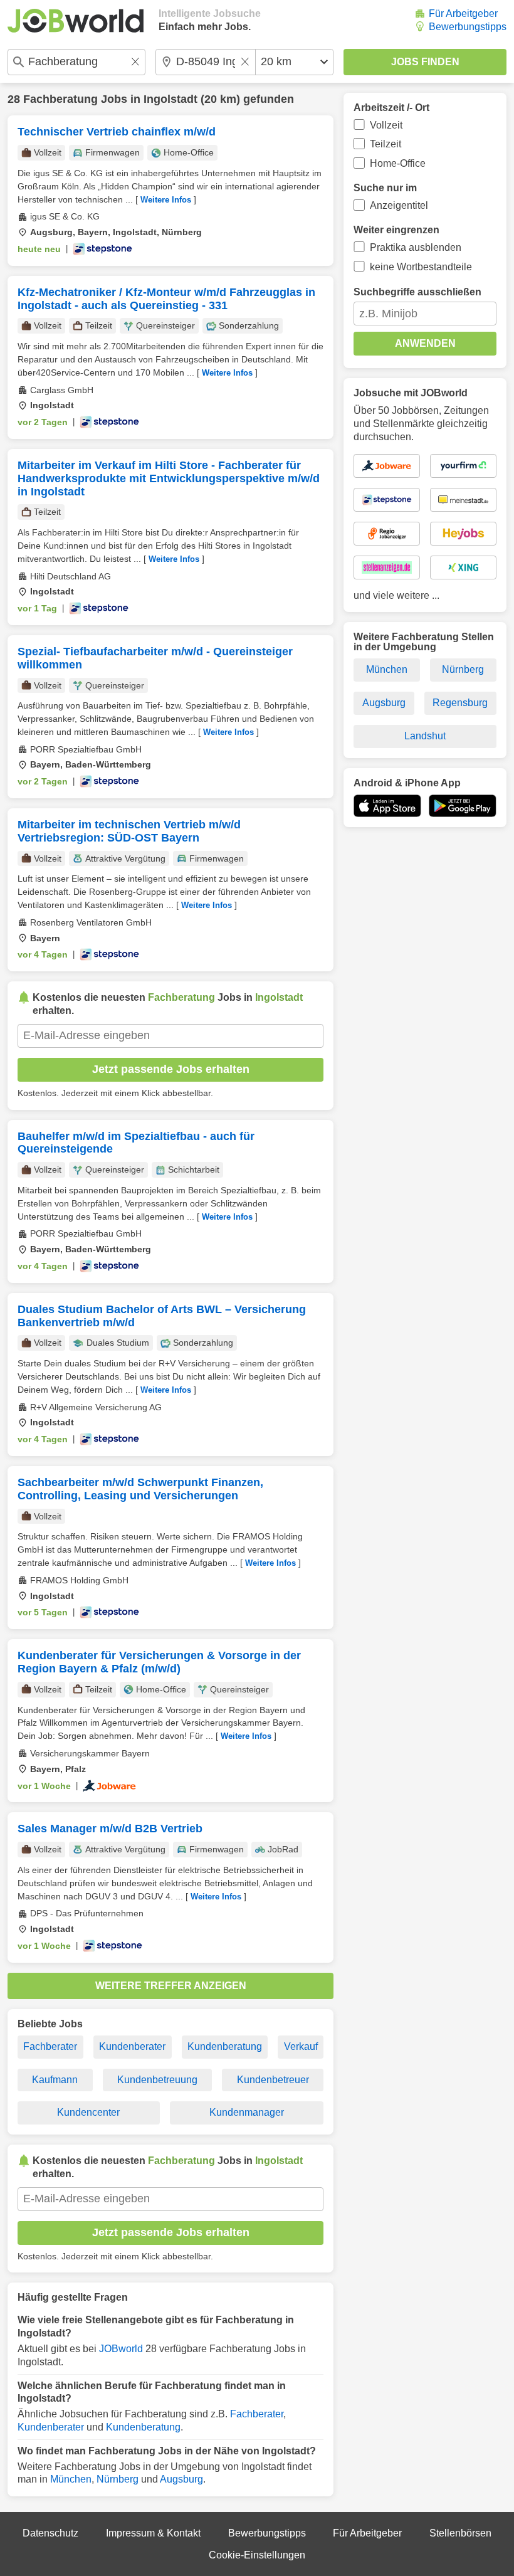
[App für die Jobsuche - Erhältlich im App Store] (387, 806)
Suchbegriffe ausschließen (417, 292)
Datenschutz (50, 2533)
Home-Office (398, 163)
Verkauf (301, 2046)
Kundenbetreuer (273, 2080)
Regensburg (460, 703)
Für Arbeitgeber (463, 13)
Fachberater (50, 2046)
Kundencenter (88, 2112)
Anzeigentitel (399, 205)
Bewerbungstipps (468, 27)
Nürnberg (118, 2479)
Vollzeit (386, 125)
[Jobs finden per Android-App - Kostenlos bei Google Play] (463, 806)
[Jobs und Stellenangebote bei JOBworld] (76, 21)
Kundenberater (132, 2046)
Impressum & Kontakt (153, 2533)
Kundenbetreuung (157, 2080)
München (71, 2479)
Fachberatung (60, 99)
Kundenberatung (225, 2046)
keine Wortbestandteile (421, 267)
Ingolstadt (170, 99)
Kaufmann (55, 2080)
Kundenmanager (247, 2112)
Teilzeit (385, 144)
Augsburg (181, 2479)
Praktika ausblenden (416, 247)
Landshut (425, 736)
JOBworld (121, 2349)
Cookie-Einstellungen (257, 2555)
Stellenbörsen (460, 2533)
